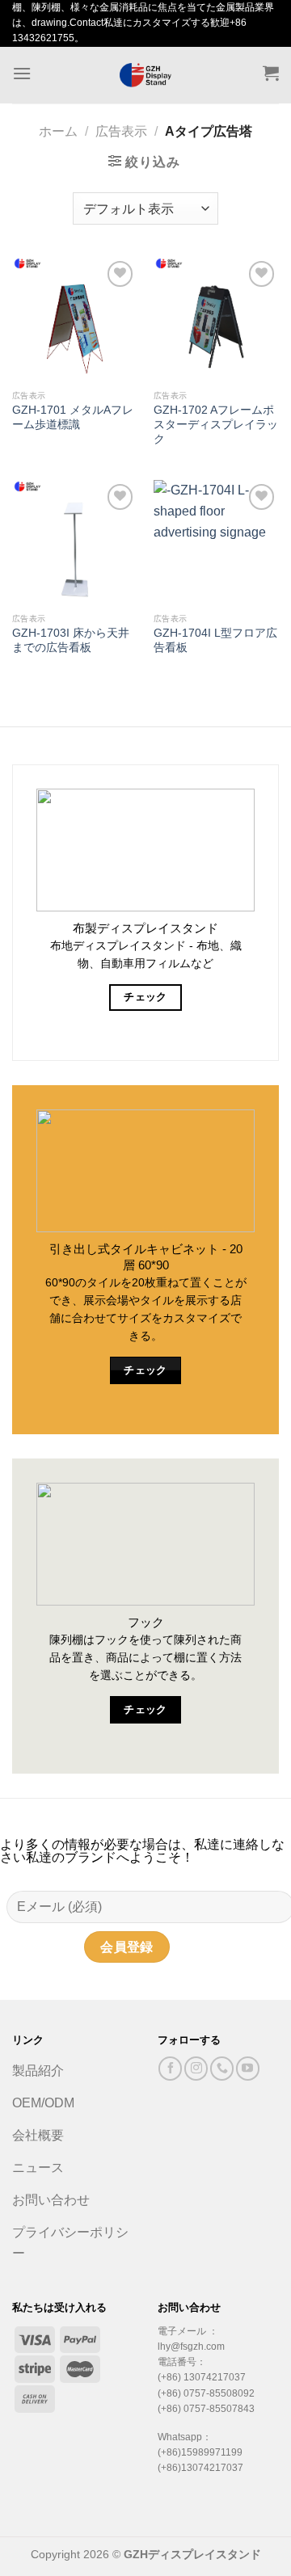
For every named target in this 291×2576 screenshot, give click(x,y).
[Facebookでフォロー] (170, 2068)
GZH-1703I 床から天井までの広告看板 (71, 640)
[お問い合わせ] (222, 2068)
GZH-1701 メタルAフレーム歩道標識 (73, 417)
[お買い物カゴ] (271, 73)
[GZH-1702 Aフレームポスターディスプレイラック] (216, 320)
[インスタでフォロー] (196, 2068)
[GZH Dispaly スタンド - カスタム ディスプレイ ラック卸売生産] (145, 75)
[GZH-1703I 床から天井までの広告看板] (75, 543)
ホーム (58, 131)
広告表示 (121, 131)
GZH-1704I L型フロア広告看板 (215, 640)
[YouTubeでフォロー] (248, 2068)
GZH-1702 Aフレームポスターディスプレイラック (216, 424)
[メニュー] (22, 73)
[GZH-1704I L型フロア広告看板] (216, 543)
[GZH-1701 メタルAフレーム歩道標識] (75, 320)
